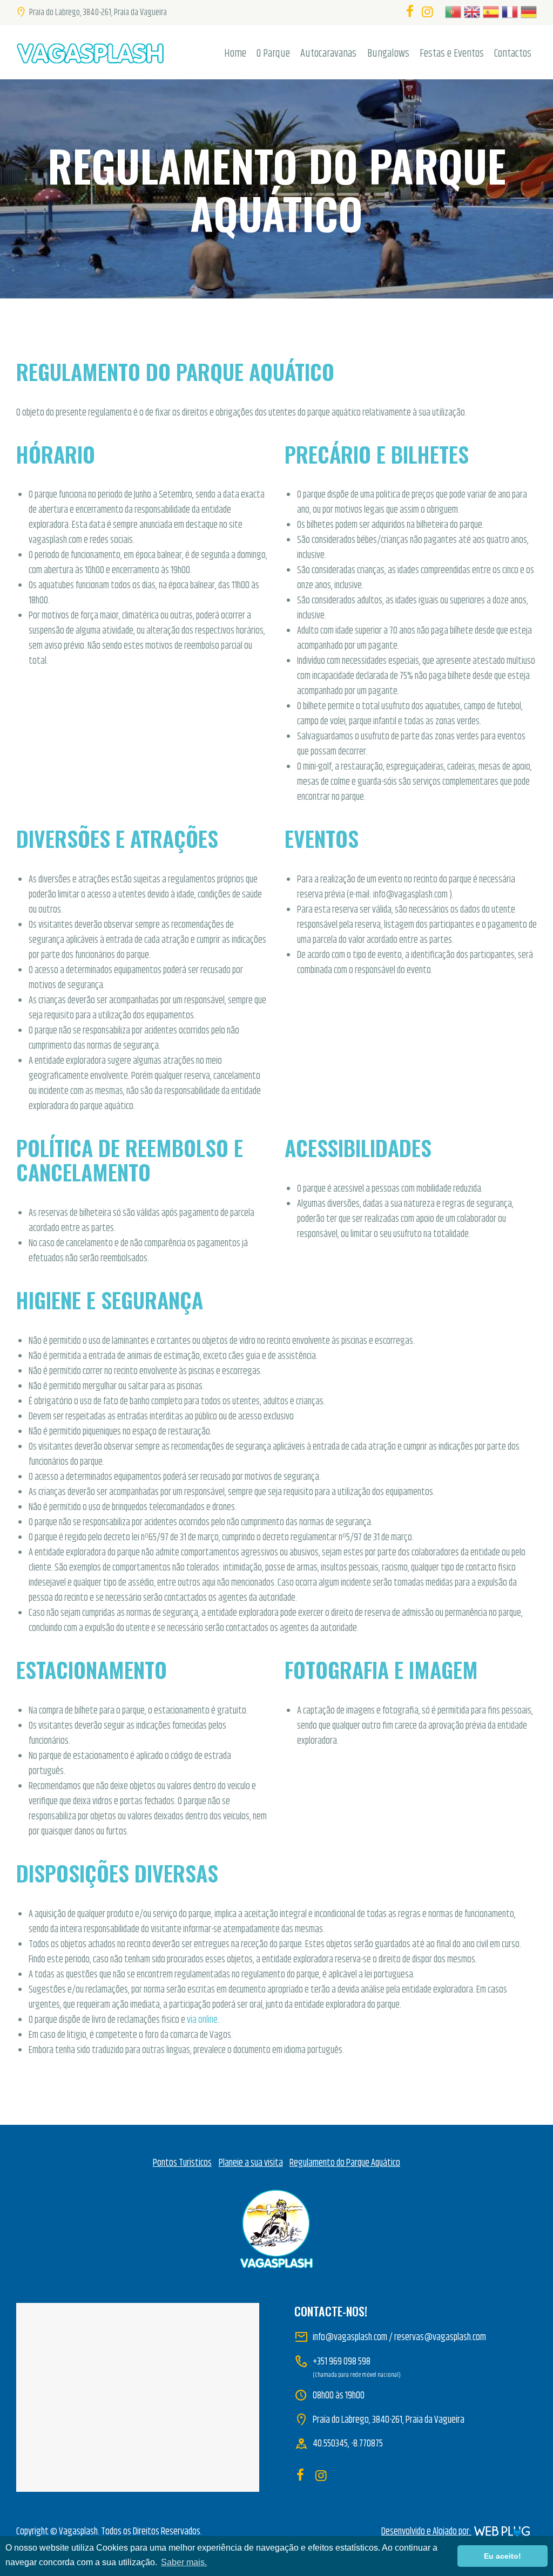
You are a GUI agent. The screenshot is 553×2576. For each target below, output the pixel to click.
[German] (527, 14)
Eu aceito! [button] (503, 2556)
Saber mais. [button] (184, 2562)
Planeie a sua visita (251, 2163)
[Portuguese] (452, 14)
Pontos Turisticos (182, 2163)
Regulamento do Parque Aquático (345, 2163)
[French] (508, 14)
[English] (471, 14)
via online (202, 2020)
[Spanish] (490, 14)
